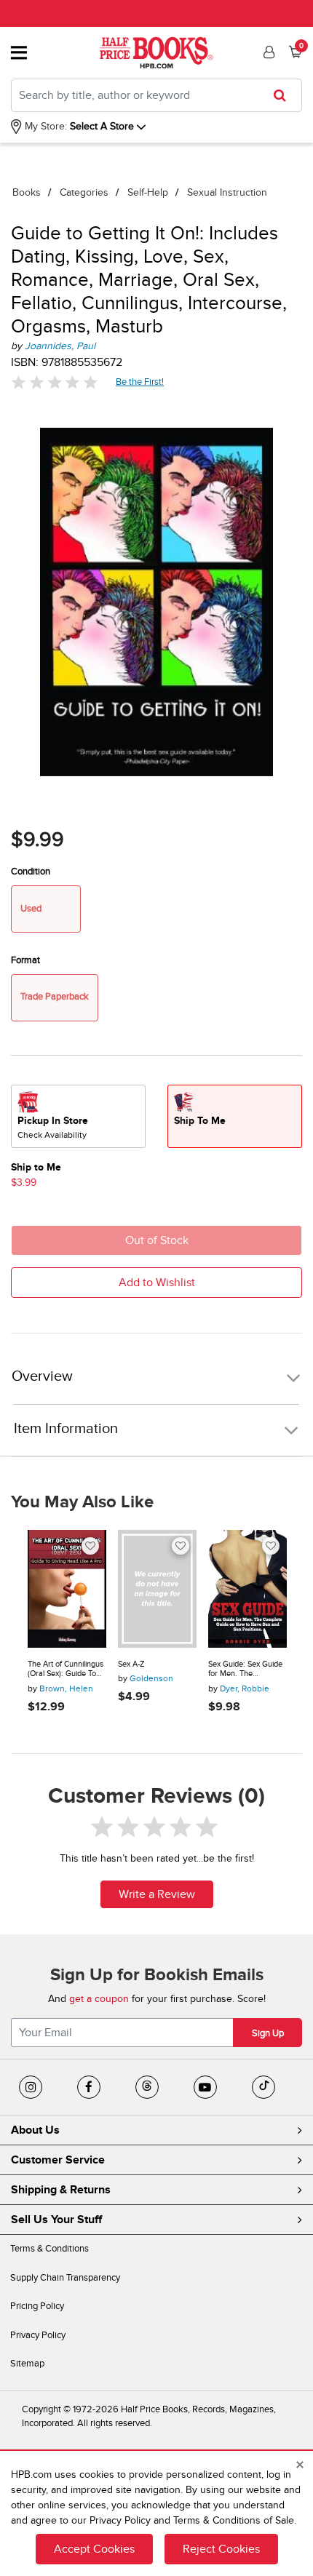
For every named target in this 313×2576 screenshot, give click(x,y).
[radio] (78, 1116)
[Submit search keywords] (284, 95)
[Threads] (147, 2087)
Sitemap (27, 2364)
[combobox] (156, 95)
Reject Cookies (221, 2549)
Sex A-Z (131, 1664)
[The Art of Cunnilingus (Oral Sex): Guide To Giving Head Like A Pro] (67, 1589)
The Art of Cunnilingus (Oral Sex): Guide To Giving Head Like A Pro (66, 1669)
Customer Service (58, 2160)
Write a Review (157, 1894)
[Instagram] (31, 2087)
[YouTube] (205, 2087)
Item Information (66, 1429)
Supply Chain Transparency (65, 2278)
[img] (55, 382)
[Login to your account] (267, 52)
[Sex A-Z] (157, 1589)
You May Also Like (82, 1502)
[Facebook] (89, 2087)
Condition (31, 872)
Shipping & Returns (61, 2190)
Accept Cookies (94, 2549)
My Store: (44, 126)
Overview (42, 1377)
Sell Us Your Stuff (56, 2220)
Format (25, 960)
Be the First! (140, 382)
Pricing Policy (37, 2306)
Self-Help (148, 192)
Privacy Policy (38, 2335)
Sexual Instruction (227, 192)
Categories (84, 192)
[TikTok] (264, 2087)
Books (27, 192)
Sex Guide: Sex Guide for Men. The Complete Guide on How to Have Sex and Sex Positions (246, 1669)
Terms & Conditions (49, 2249)
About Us (35, 2130)
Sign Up (268, 2033)
